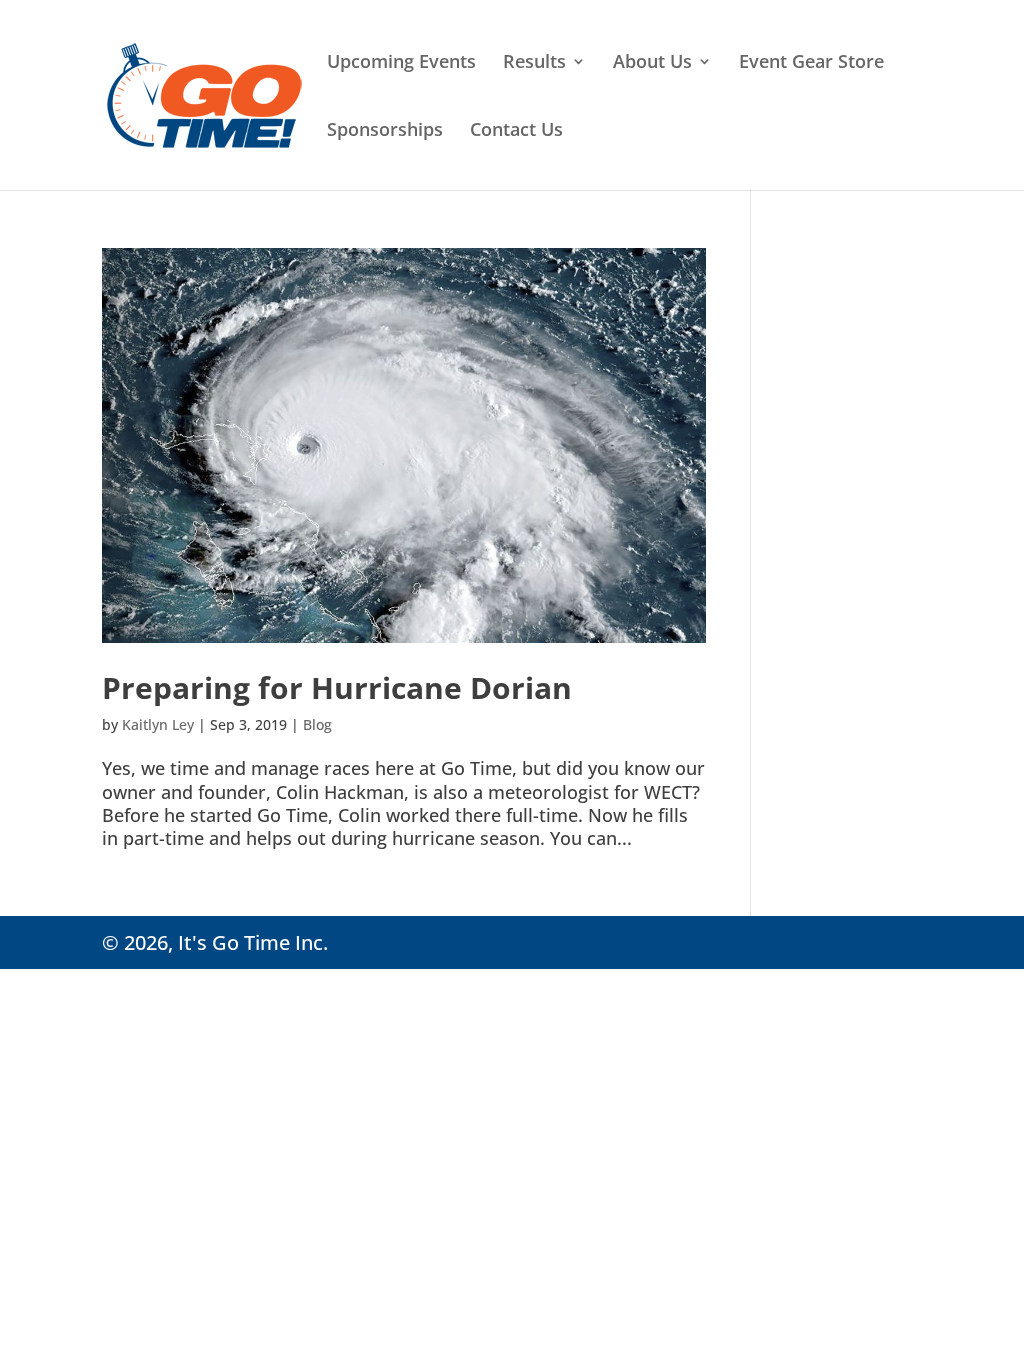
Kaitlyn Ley (158, 724)
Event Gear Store (811, 63)
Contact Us (516, 131)
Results (534, 63)
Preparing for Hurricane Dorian (337, 687)
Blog (317, 724)
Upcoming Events (401, 63)
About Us (652, 63)
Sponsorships (385, 131)
